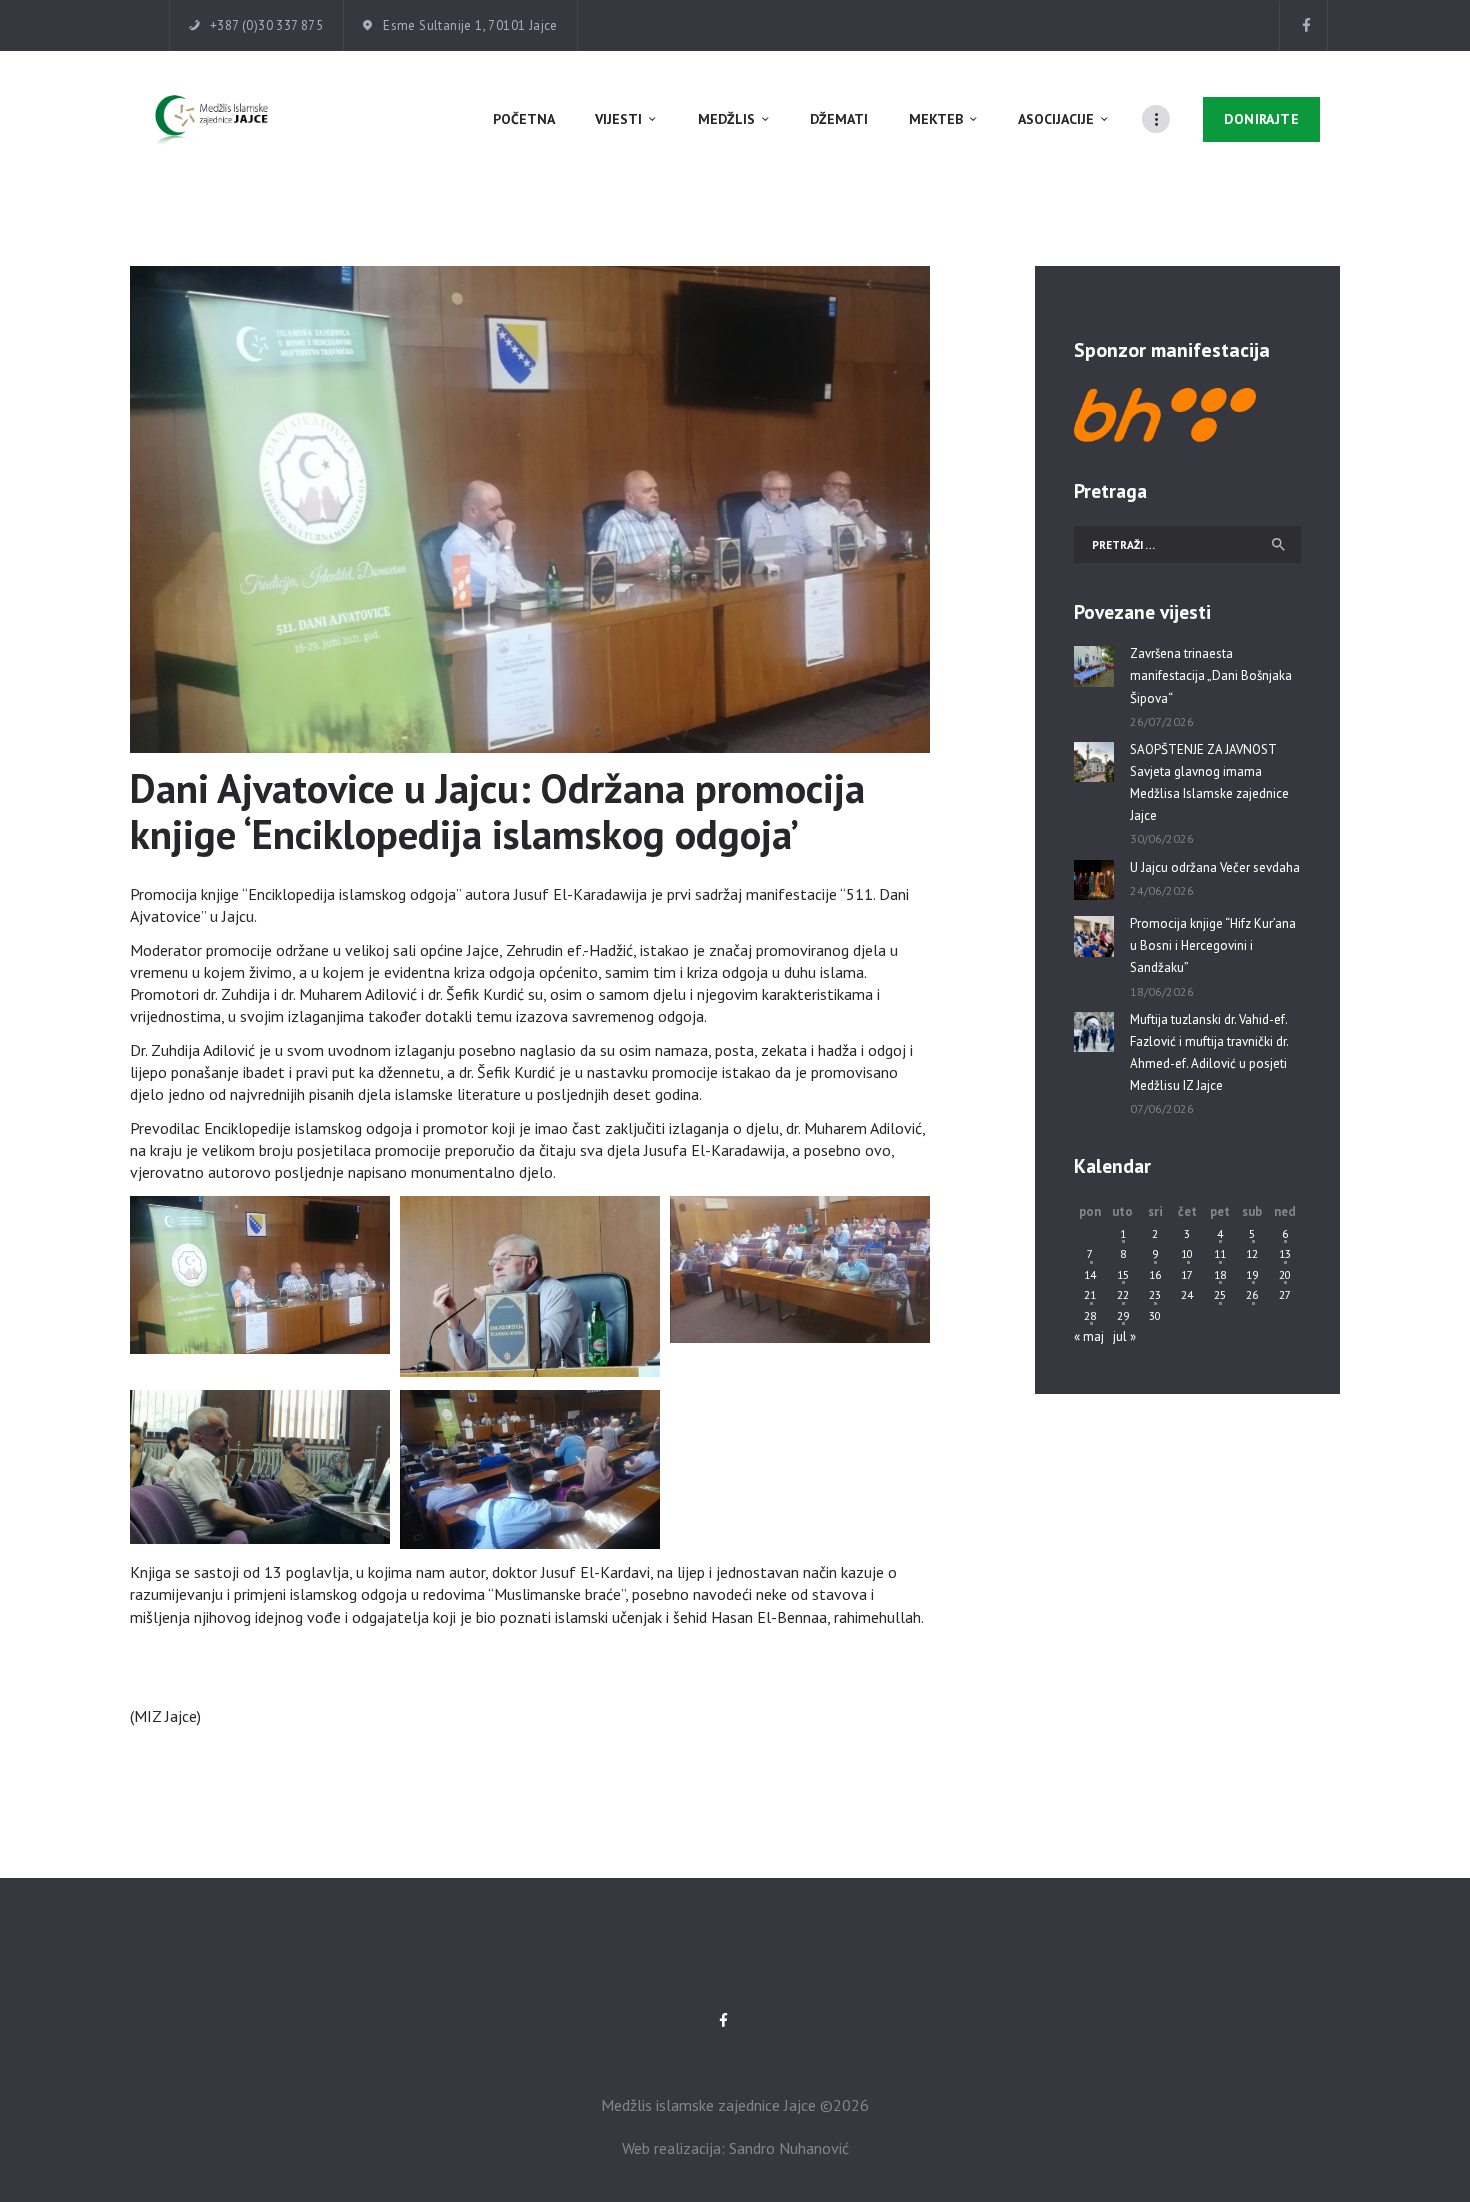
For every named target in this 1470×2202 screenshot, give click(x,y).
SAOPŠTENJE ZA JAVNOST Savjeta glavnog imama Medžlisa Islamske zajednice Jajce (1209, 782)
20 (1285, 1274)
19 (1252, 1274)
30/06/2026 (1162, 838)
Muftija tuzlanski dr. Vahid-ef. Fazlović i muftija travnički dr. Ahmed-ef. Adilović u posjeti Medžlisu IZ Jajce (1209, 1052)
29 (1123, 1315)
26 (1252, 1294)
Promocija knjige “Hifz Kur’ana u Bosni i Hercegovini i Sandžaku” (1213, 945)
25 (1220, 1294)
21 (1090, 1294)
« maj (1089, 1336)
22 (1123, 1294)
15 (1123, 1274)
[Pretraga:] (1187, 544)
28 (1090, 1315)
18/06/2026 (1162, 991)
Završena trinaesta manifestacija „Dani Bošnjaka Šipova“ (1211, 675)
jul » (1124, 1336)
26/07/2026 (1162, 721)
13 (1285, 1253)
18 (1220, 1274)
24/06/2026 (1162, 890)
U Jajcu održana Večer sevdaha (1215, 867)
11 (1220, 1253)
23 (1155, 1294)
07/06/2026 (1162, 1108)
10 (1187, 1253)
